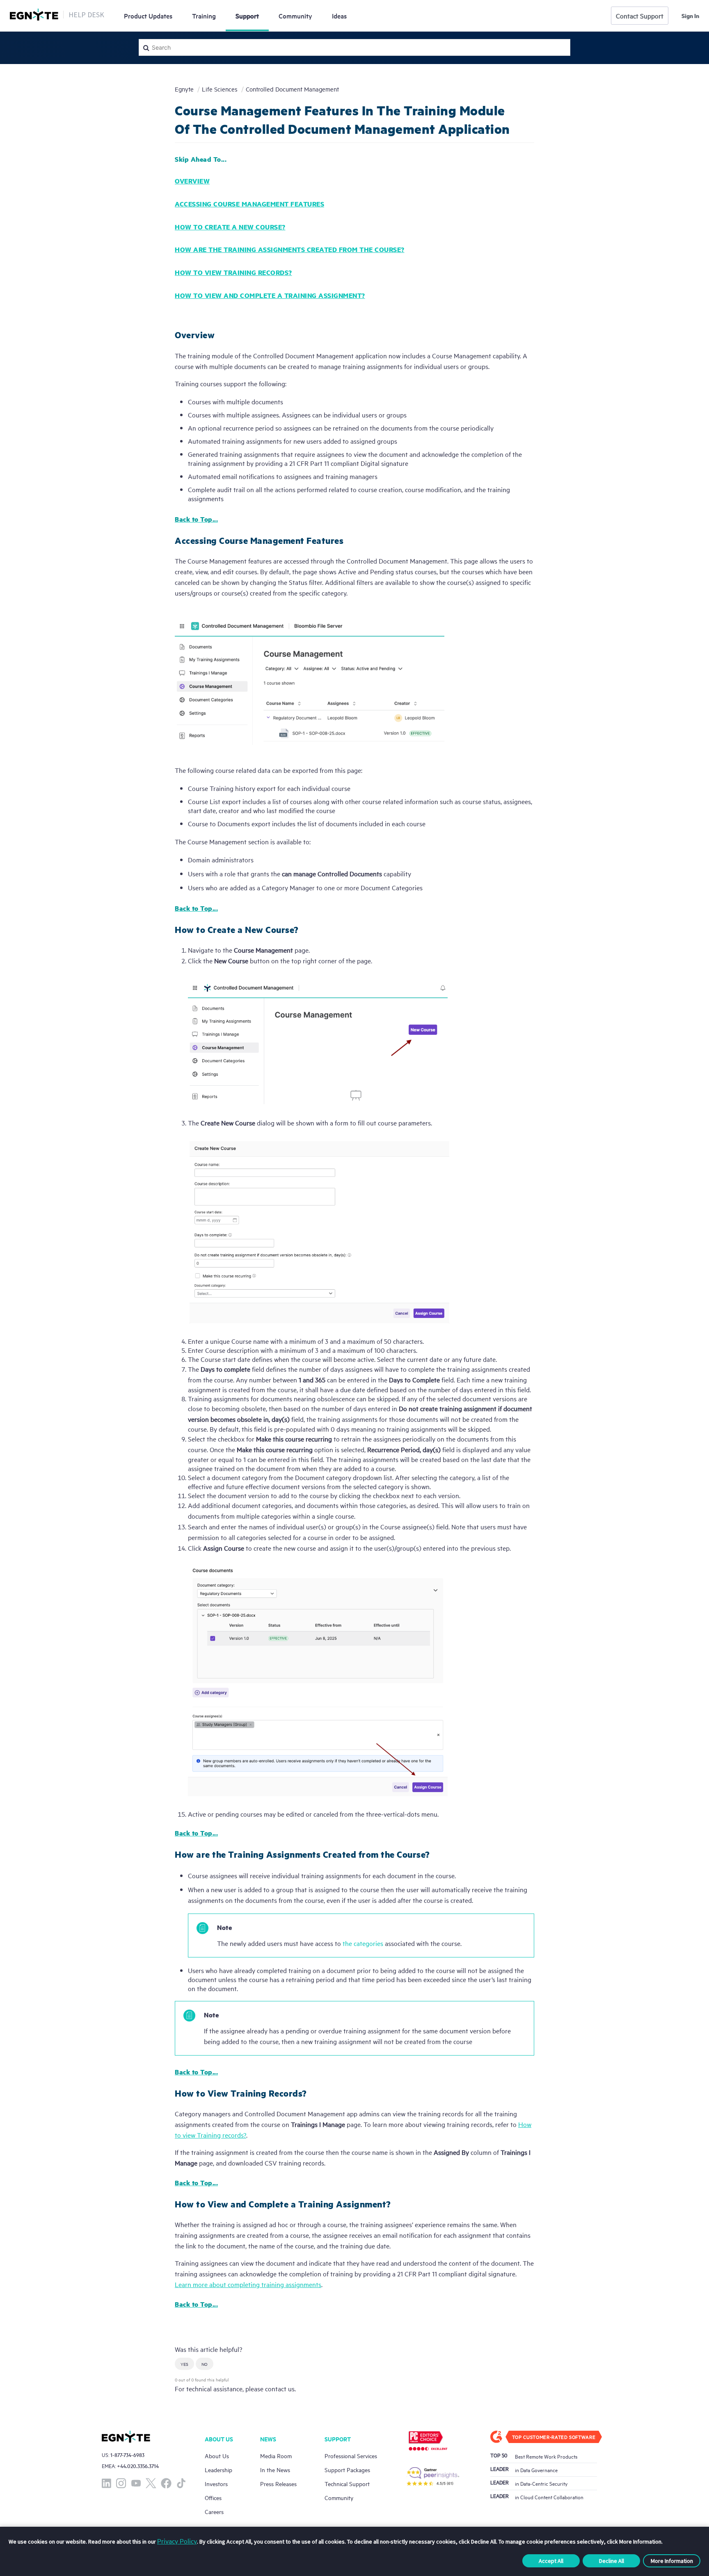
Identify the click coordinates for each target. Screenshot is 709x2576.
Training (204, 16)
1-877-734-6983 (127, 2455)
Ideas (339, 16)
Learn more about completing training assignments (248, 2284)
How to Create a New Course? (230, 227)
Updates (148, 16)
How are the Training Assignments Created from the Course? (290, 249)
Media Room (276, 2456)
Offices (213, 2497)
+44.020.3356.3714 (138, 2466)
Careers (214, 2511)
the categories (363, 1943)
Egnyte (184, 89)
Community (295, 16)
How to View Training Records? (233, 272)
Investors (216, 2483)
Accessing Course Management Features (249, 204)
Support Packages (347, 2469)
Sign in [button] (690, 16)
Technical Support (347, 2483)
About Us (217, 2456)
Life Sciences (220, 89)
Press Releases (278, 2483)
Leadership (218, 2469)
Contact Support (640, 16)
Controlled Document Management (292, 89)
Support (247, 16)
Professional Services (351, 2456)
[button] (184, 2364)
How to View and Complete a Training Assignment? (270, 295)
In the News (275, 2469)
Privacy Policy (177, 2541)
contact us (280, 2388)
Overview (192, 181)
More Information (672, 2561)
